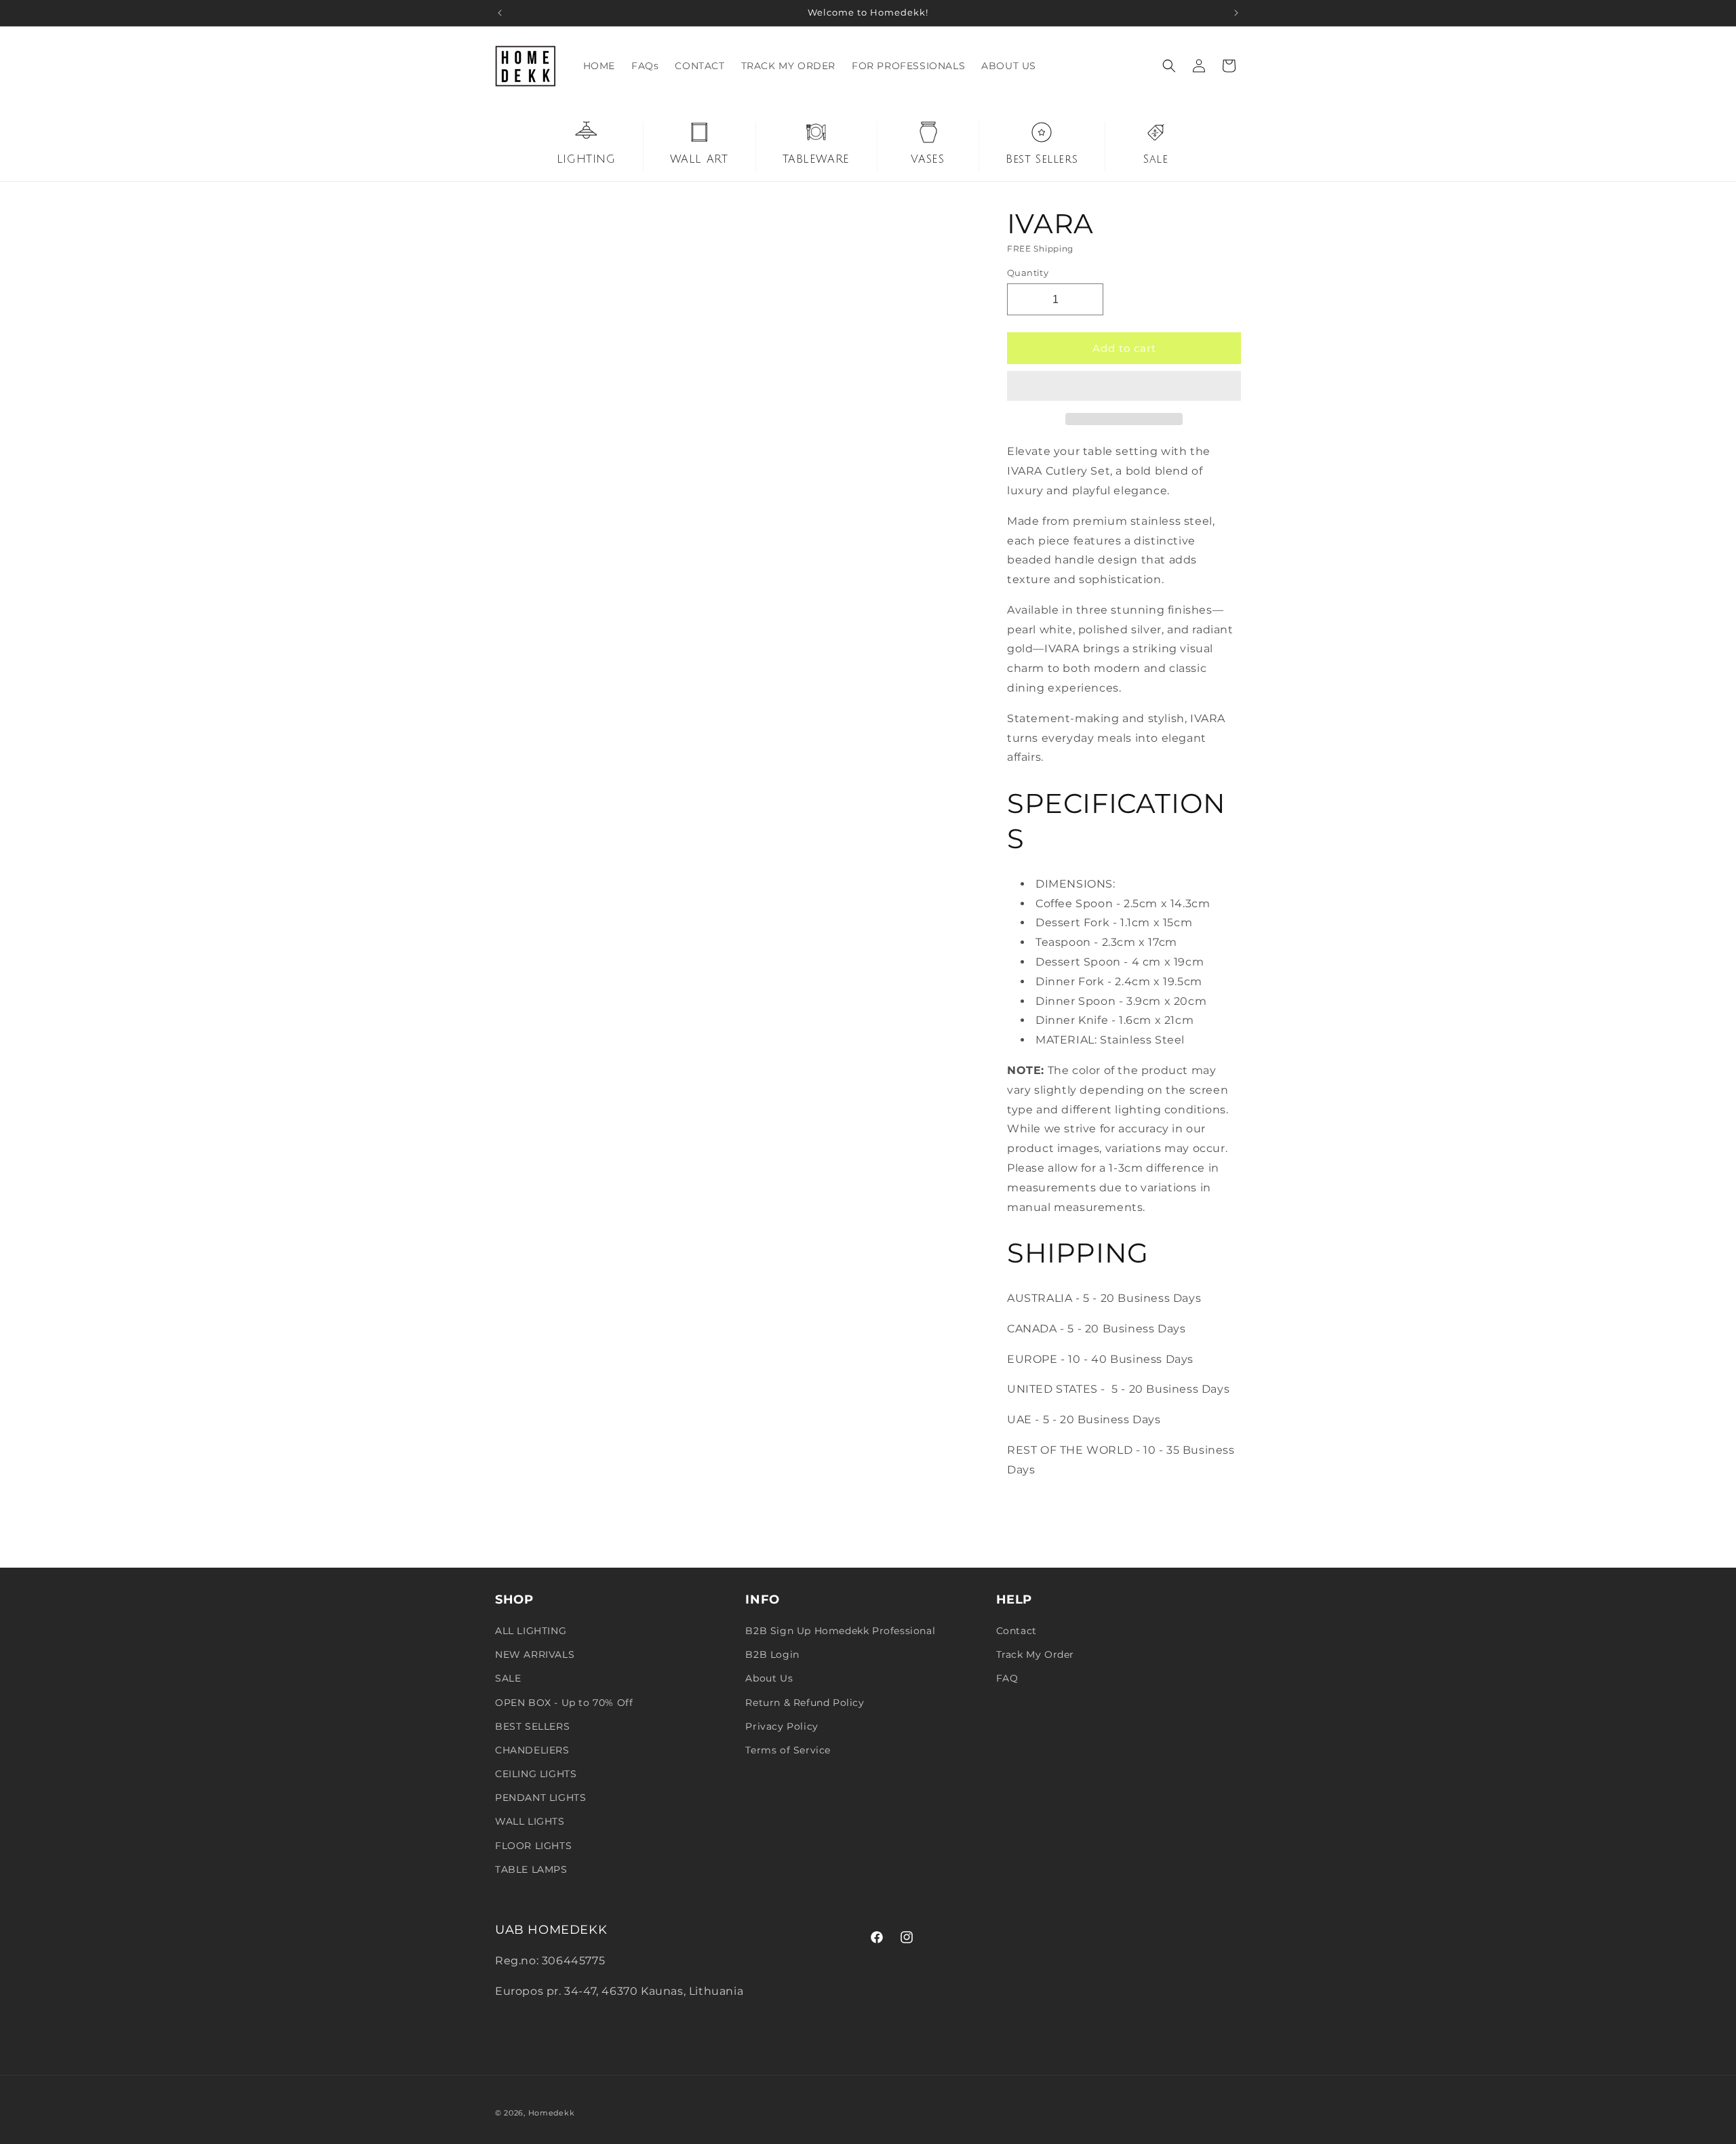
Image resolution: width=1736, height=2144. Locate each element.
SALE (508, 1678)
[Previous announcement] (500, 13)
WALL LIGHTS (530, 1821)
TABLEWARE (816, 159)
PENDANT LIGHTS (540, 1798)
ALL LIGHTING (531, 1631)
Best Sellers (1042, 159)
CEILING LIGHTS (536, 1774)
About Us (769, 1678)
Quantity (1028, 273)
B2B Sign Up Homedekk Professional (840, 1631)
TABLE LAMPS (531, 1869)
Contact (1017, 1631)
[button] (1124, 386)
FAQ (1007, 1678)
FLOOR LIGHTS (533, 1846)
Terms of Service (788, 1750)
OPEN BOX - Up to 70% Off (564, 1703)
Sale (1156, 159)
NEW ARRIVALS (535, 1654)
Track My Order (1035, 1654)
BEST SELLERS (532, 1726)
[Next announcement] (1236, 13)
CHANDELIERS (532, 1750)
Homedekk (552, 2113)
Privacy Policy (782, 1726)
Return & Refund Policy (805, 1703)
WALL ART (699, 159)
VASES (927, 159)
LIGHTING (586, 159)
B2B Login (772, 1654)
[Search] (1169, 66)
